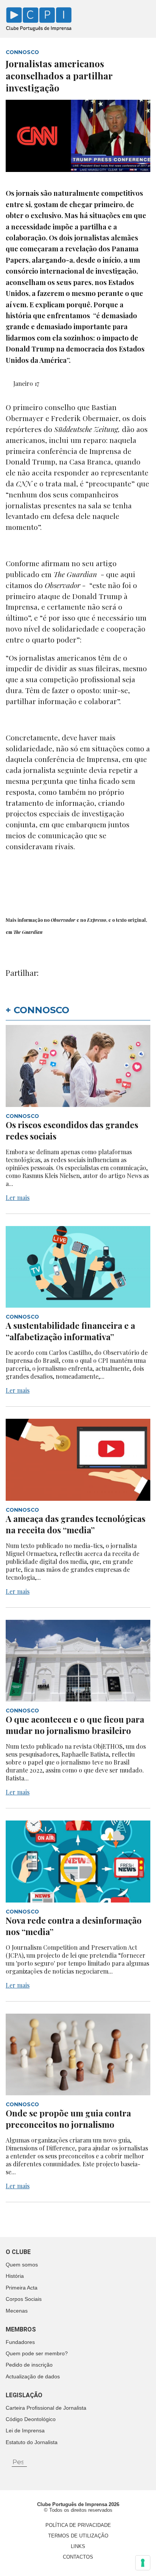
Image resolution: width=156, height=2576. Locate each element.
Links (78, 2546)
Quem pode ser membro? (37, 2353)
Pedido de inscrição (29, 2365)
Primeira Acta (22, 2288)
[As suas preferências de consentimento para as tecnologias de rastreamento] (143, 2563)
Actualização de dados (33, 2376)
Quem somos (22, 2265)
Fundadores (20, 2342)
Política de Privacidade (78, 2525)
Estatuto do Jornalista (32, 2442)
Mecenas (17, 2311)
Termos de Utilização (78, 2536)
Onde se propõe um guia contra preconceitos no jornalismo (68, 2119)
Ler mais (18, 1197)
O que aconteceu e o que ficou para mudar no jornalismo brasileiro (75, 1725)
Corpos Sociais (24, 2299)
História (15, 2276)
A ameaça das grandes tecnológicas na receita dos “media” (76, 1524)
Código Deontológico (31, 2419)
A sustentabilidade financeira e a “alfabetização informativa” (70, 1331)
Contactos (78, 2557)
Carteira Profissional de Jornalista (46, 2408)
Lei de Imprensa (25, 2430)
